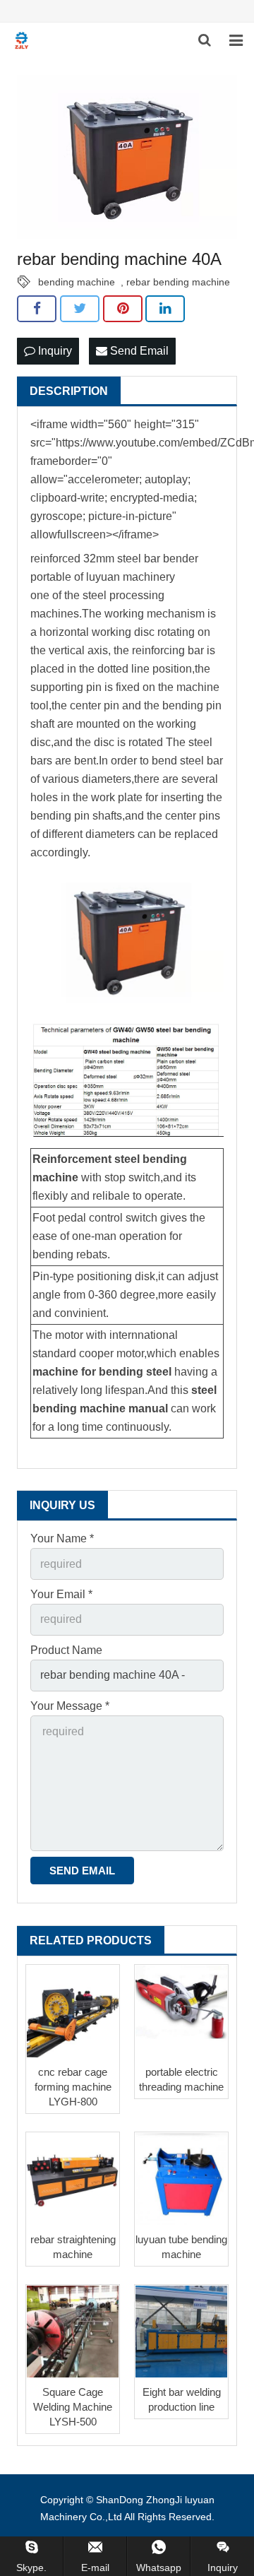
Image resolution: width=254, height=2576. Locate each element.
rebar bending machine (178, 282)
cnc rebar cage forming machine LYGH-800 (73, 2087)
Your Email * (61, 1594)
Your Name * (62, 1538)
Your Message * (70, 1706)
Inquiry (54, 351)
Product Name (66, 1650)
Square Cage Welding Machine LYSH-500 (73, 2407)
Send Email (138, 351)
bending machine (77, 282)
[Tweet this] (80, 309)
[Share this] (37, 309)
